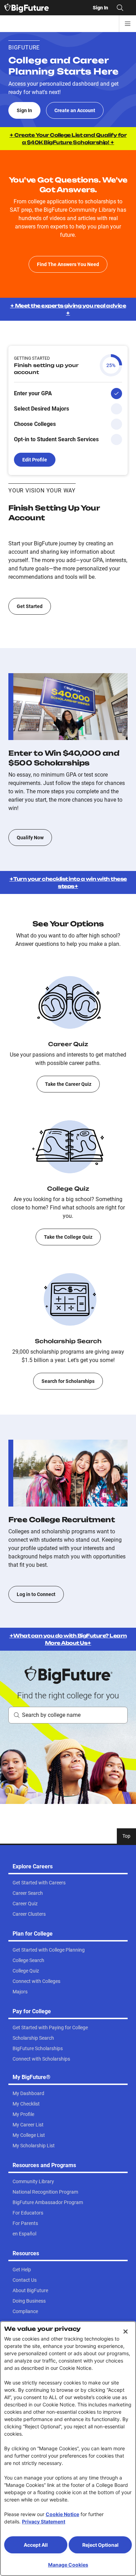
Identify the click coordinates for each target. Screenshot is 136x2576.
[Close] (126, 2332)
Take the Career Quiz (68, 1084)
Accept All (36, 2545)
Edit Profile (35, 460)
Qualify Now (30, 838)
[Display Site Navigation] (128, 24)
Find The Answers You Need (68, 264)
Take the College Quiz (68, 1237)
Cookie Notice (62, 2514)
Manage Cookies (68, 2565)
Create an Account (75, 110)
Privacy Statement (44, 2521)
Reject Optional (100, 2545)
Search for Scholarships (68, 1381)
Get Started (30, 606)
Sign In (24, 110)
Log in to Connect (36, 1594)
